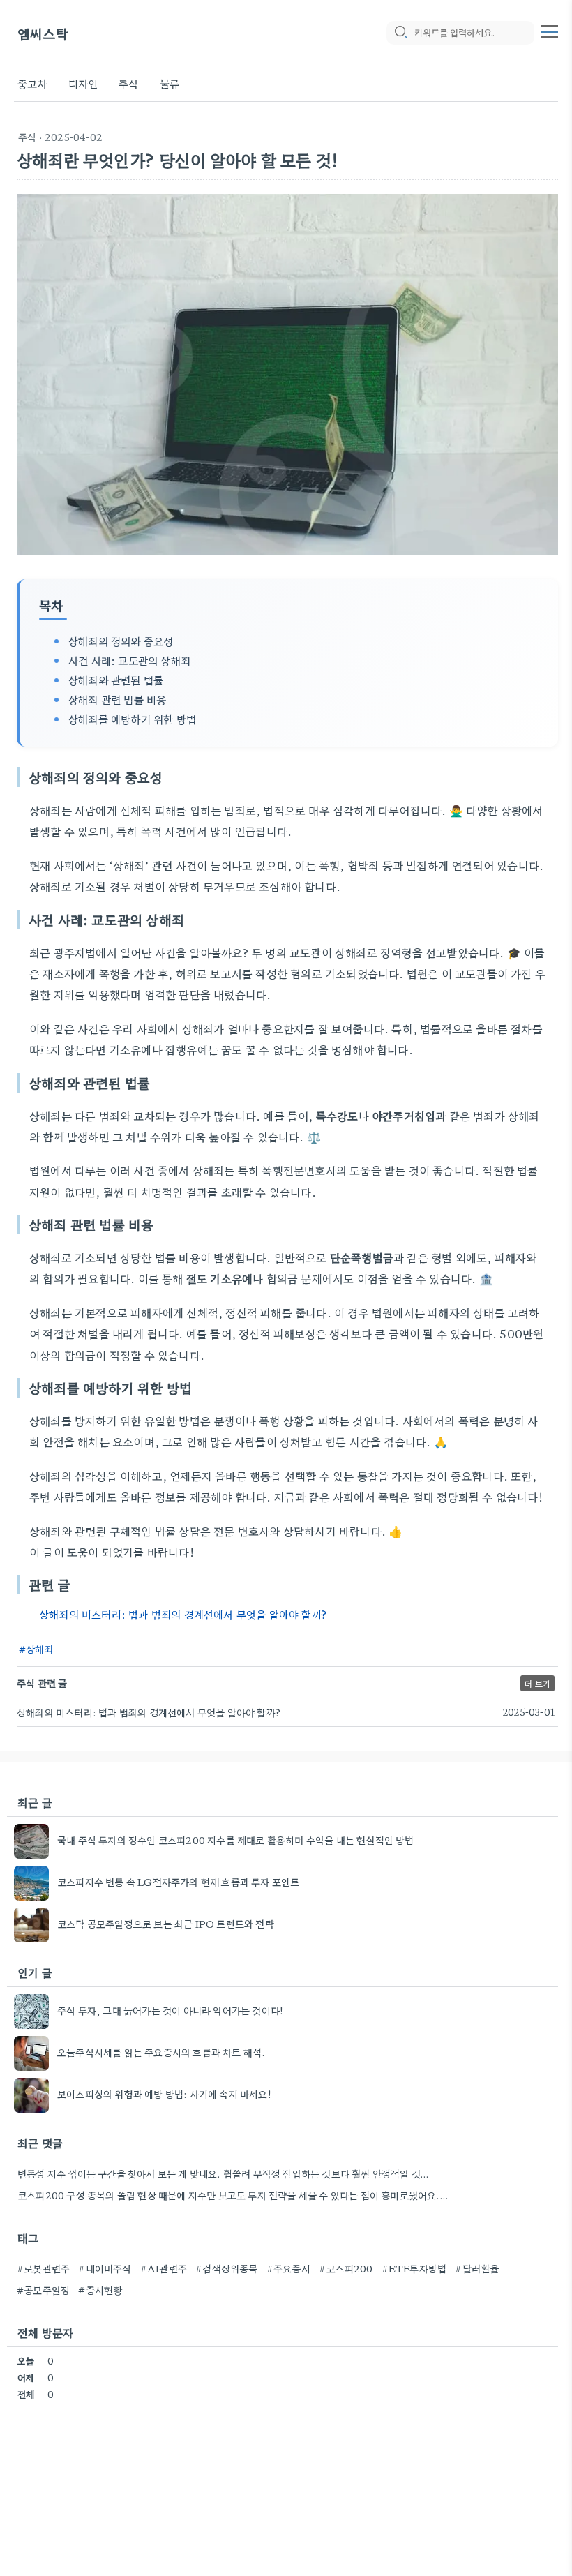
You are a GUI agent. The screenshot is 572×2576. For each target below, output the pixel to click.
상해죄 (40, 1649)
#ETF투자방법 (414, 2268)
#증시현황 (100, 2290)
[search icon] (400, 33)
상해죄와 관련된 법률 (116, 680)
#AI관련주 (164, 2268)
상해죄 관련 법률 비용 (117, 699)
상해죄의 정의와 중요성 (121, 641)
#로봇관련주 (43, 2268)
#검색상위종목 (226, 2268)
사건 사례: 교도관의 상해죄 (129, 660)
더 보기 (537, 1683)
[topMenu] (550, 30)
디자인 (83, 83)
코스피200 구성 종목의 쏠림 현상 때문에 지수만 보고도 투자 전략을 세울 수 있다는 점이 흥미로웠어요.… (233, 2195)
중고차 (32, 83)
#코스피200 (346, 2268)
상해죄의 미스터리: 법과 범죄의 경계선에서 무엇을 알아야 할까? (183, 1614)
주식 (128, 83)
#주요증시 (288, 2268)
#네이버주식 (105, 2268)
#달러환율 (477, 2268)
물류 (170, 83)
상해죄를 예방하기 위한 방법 (132, 719)
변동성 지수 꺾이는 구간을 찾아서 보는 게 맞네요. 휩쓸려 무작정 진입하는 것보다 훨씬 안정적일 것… (223, 2173)
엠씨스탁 (43, 33)
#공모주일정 (43, 2290)
